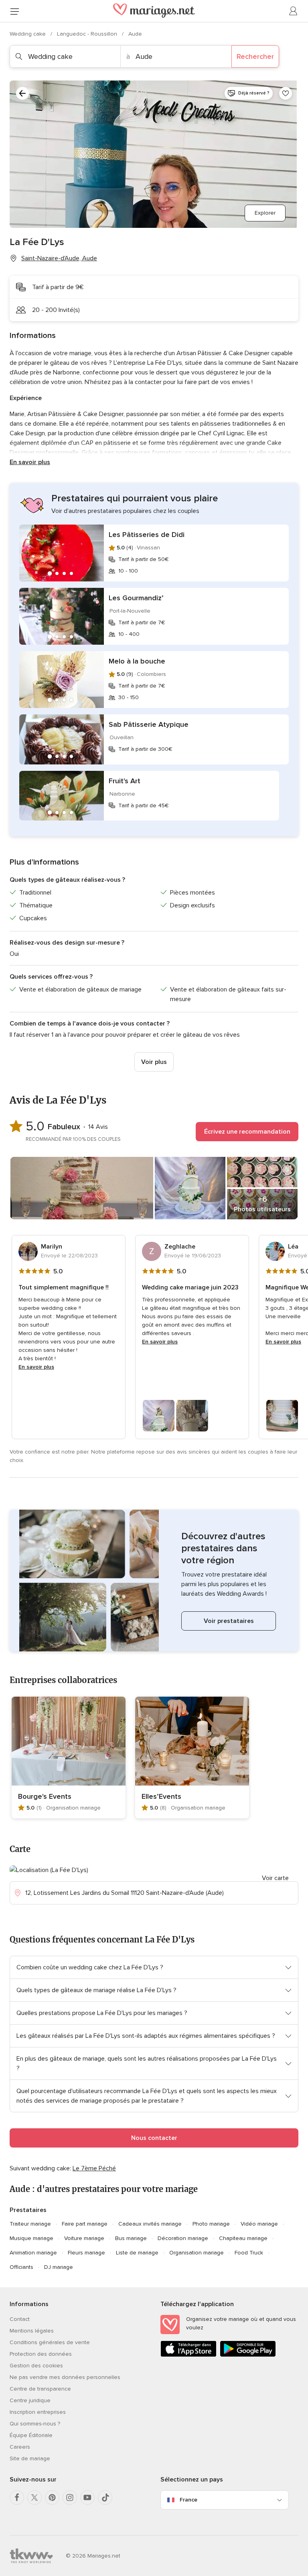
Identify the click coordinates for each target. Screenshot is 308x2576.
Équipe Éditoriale (31, 2435)
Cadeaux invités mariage (150, 2224)
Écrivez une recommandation (247, 1132)
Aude (135, 34)
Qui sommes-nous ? (35, 2424)
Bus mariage (131, 2238)
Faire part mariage (85, 2224)
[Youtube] (87, 2498)
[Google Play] (248, 2355)
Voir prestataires (229, 1621)
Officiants (21, 2267)
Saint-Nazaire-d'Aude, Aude (59, 258)
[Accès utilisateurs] (294, 11)
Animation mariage (33, 2253)
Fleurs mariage (86, 2253)
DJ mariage (59, 2267)
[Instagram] (70, 2498)
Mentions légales (32, 2331)
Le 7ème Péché (94, 2168)
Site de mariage (30, 2458)
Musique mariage (31, 2238)
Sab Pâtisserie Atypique (149, 724)
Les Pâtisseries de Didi (147, 535)
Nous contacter (154, 2138)
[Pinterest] (52, 2498)
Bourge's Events (45, 1796)
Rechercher (255, 56)
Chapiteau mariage (243, 2238)
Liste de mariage (137, 2253)
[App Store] (188, 2355)
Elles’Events (161, 1796)
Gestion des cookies (36, 2366)
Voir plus (154, 1062)
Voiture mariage (84, 2238)
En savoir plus (30, 462)
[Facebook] (17, 2498)
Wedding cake (28, 34)
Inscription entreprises (38, 2412)
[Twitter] (34, 2498)
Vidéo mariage (259, 2224)
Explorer (265, 213)
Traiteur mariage (30, 2224)
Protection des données (41, 2354)
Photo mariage (211, 2224)
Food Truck (249, 2253)
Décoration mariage (183, 2238)
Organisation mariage (197, 2253)
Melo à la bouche (137, 661)
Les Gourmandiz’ (136, 598)
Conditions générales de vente (50, 2342)
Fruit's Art (125, 781)
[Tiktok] (105, 2498)
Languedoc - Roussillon (88, 34)
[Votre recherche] (22, 93)
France (188, 2500)
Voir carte (275, 1878)
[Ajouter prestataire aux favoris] (286, 93)
